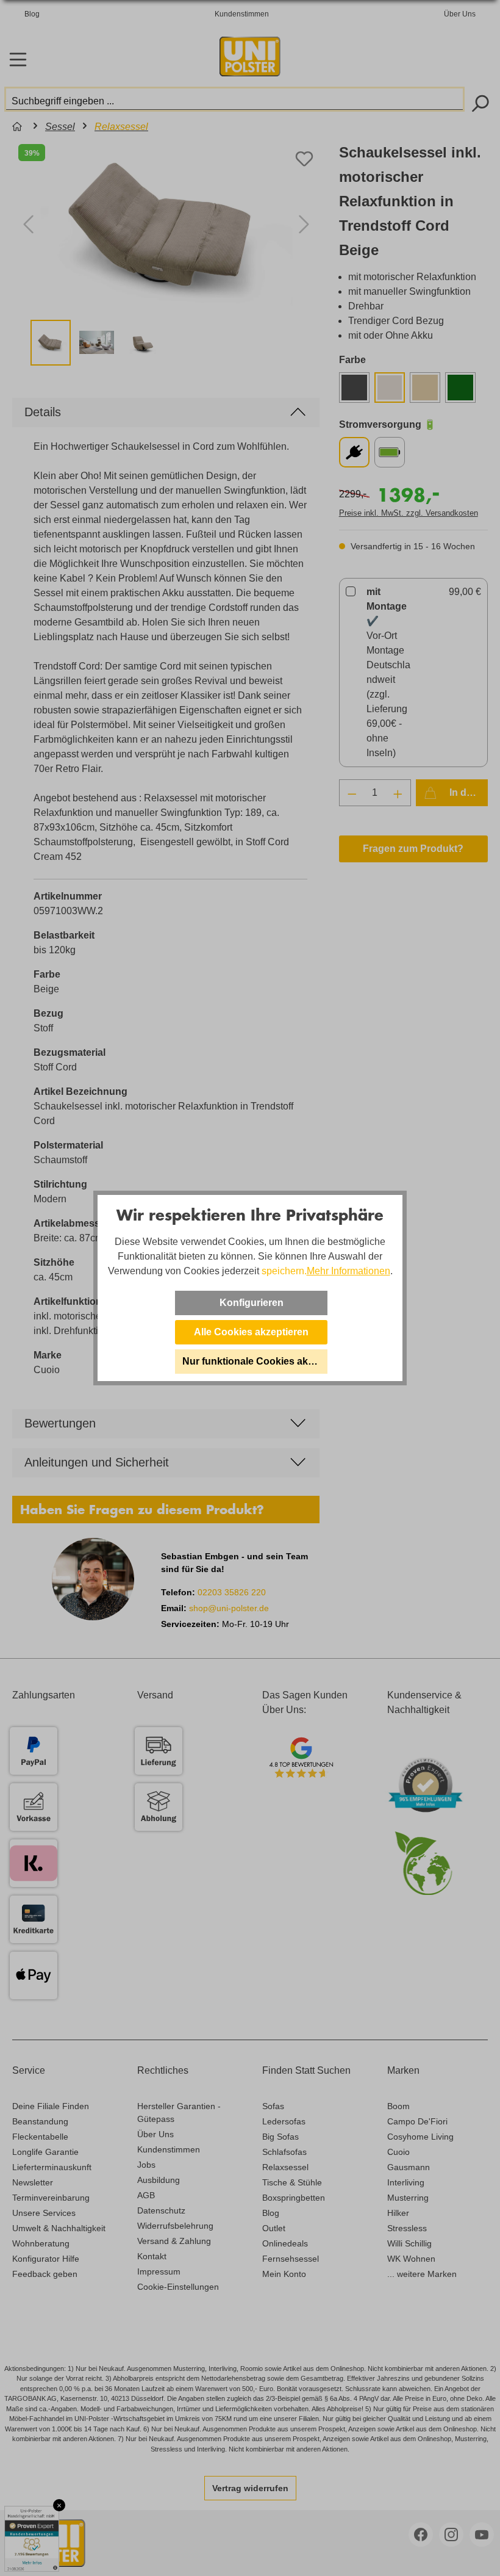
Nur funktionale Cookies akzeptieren (255, 1361)
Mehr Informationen (348, 1271)
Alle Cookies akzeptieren (251, 1332)
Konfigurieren (252, 1303)
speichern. (284, 1271)
